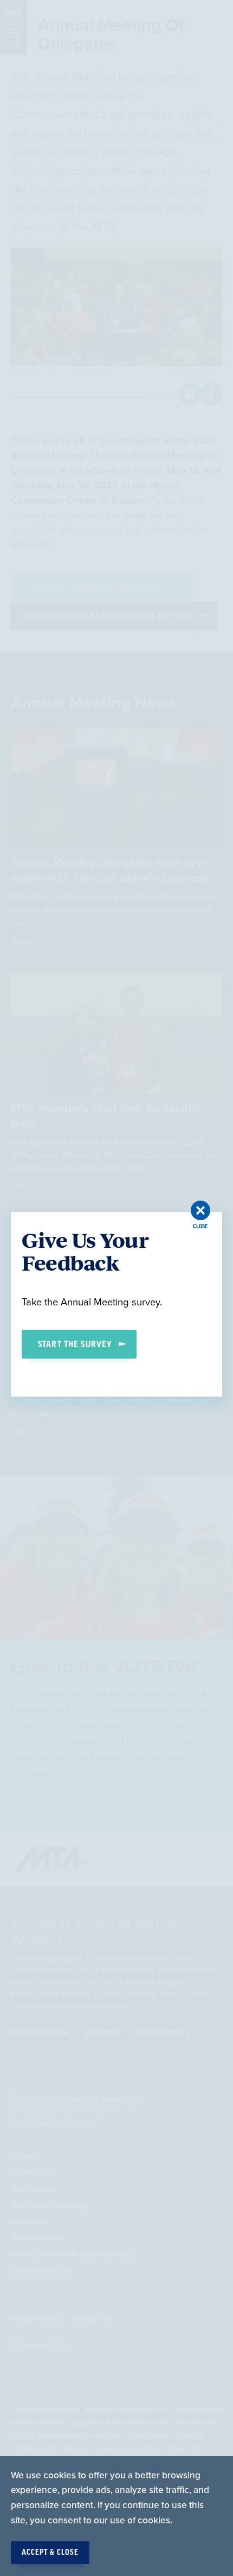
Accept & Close (50, 2553)
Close (200, 1226)
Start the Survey (75, 1344)
